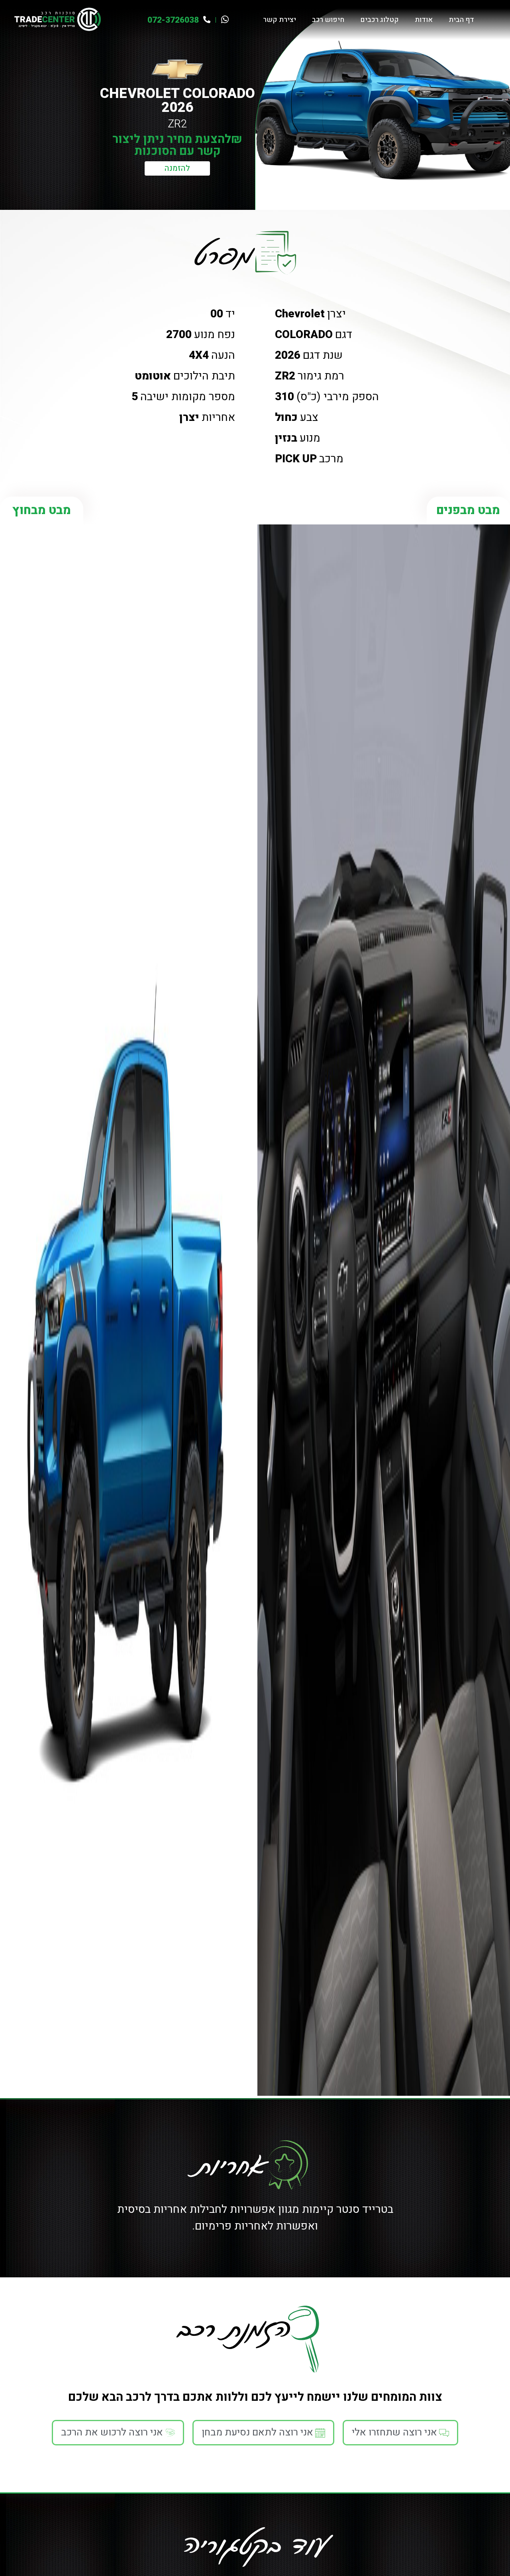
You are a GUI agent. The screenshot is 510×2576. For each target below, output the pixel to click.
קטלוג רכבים (380, 20)
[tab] (400, 2433)
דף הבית (461, 20)
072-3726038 (173, 20)
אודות (424, 20)
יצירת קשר (280, 20)
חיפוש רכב (328, 20)
